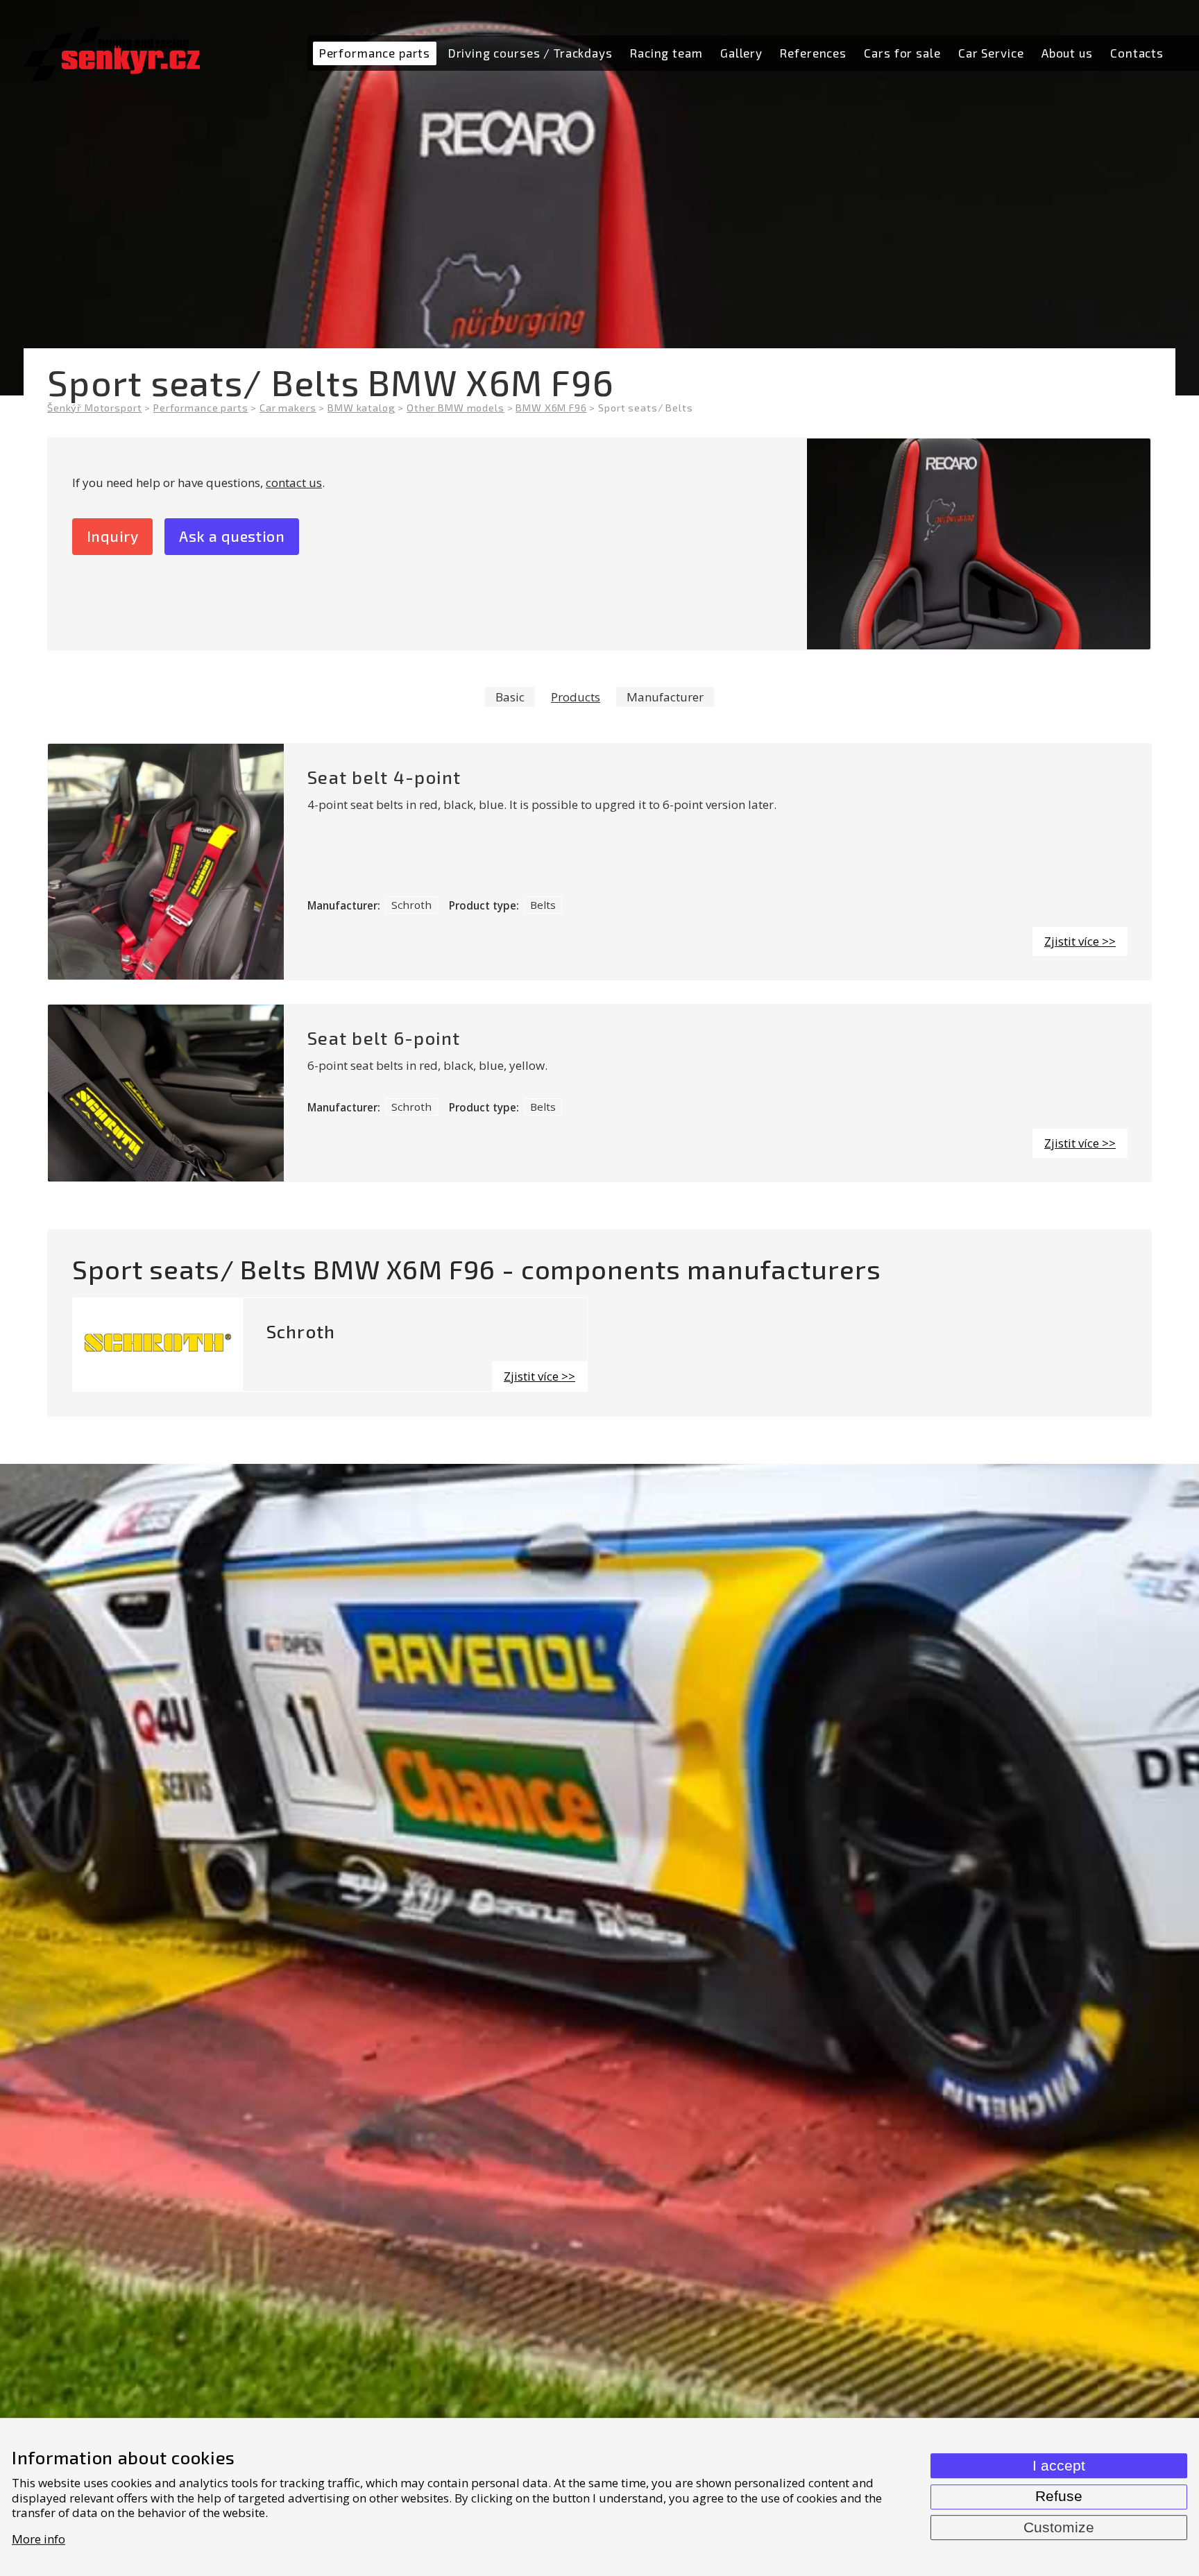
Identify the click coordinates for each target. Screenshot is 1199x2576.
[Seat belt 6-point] (166, 1093)
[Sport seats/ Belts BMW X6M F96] (979, 544)
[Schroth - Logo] (158, 1345)
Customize (1059, 2527)
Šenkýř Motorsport (94, 408)
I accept (1059, 2466)
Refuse (1059, 2496)
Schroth (411, 905)
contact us (294, 483)
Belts (543, 905)
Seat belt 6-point (384, 1038)
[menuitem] (374, 53)
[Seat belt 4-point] (166, 862)
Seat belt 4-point (384, 777)
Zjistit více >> (1080, 941)
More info (39, 2539)
